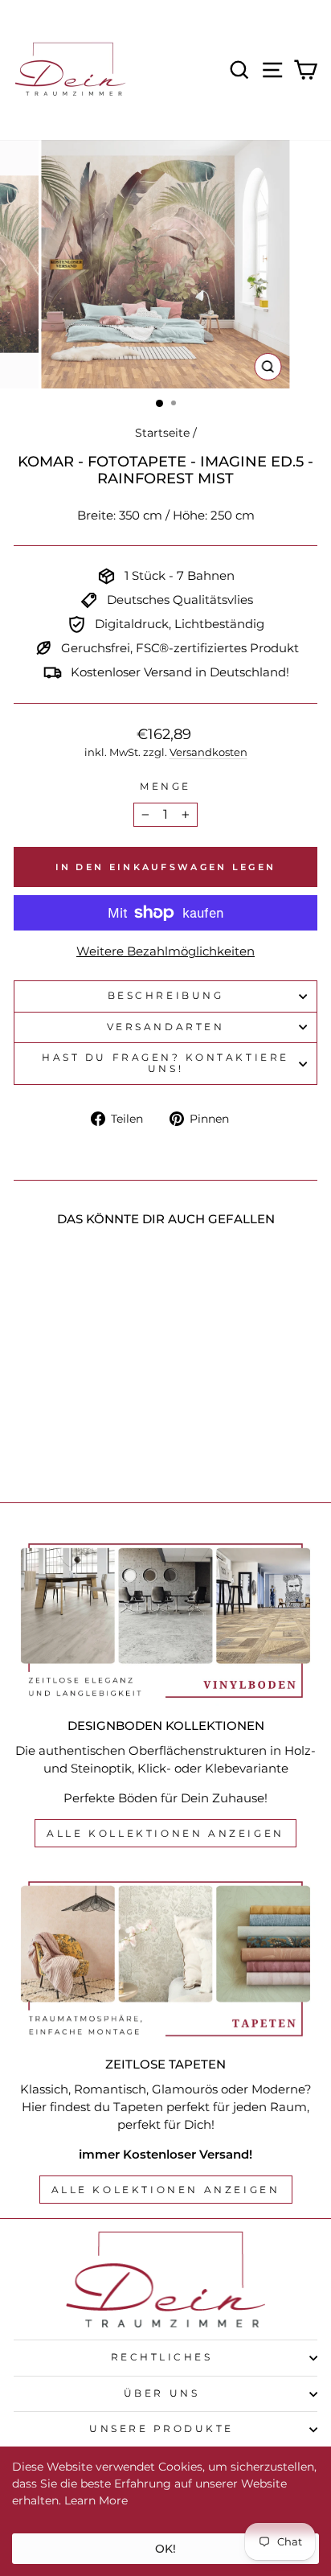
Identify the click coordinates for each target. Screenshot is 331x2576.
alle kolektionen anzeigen (166, 2190)
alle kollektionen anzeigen (165, 1833)
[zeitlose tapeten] (165, 1959)
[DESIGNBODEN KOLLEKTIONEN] (165, 1621)
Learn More (96, 2500)
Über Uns (161, 2393)
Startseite (162, 433)
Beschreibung (165, 996)
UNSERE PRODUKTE (161, 2429)
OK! (165, 2549)
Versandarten (165, 1027)
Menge (165, 787)
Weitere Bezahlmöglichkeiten (165, 951)
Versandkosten (208, 752)
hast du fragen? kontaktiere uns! (165, 1063)
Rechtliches (162, 2357)
